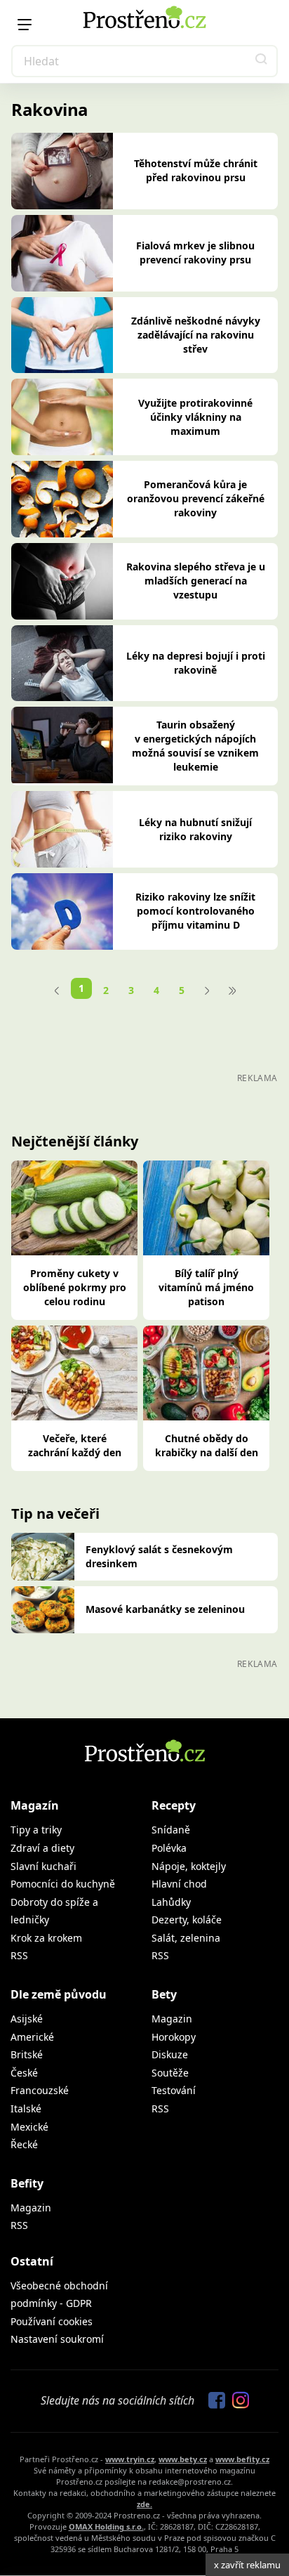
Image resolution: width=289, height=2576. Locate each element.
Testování (174, 2090)
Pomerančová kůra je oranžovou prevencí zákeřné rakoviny (196, 498)
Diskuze (170, 2054)
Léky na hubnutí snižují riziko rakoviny (195, 829)
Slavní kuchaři (43, 1866)
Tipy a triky (36, 1830)
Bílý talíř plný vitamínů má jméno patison (206, 1287)
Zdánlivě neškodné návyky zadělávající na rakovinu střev (196, 335)
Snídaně (171, 1830)
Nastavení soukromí (57, 2339)
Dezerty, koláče (187, 1920)
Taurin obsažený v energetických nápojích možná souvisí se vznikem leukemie (195, 746)
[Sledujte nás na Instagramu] (237, 2401)
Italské (26, 2108)
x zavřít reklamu (247, 2565)
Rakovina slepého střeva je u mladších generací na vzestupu (196, 581)
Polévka (169, 1848)
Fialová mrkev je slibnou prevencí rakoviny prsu (195, 253)
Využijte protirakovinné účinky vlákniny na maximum (195, 417)
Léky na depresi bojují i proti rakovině (196, 663)
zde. (144, 2504)
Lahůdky (171, 1902)
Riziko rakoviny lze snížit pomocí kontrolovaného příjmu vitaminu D (195, 911)
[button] (262, 61)
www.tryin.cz (130, 2459)
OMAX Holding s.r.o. (106, 2526)
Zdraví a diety (42, 1848)
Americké (32, 2037)
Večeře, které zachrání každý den (75, 1445)
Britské (27, 2054)
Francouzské (40, 2090)
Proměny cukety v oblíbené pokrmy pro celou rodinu (75, 1287)
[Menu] (25, 25)
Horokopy (174, 2037)
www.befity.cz (242, 2459)
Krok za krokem (46, 1938)
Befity (27, 2183)
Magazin (172, 2019)
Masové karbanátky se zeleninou (165, 1609)
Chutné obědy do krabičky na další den (207, 1445)
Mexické (29, 2127)
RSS (19, 1955)
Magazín (35, 1805)
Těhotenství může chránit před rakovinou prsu (196, 170)
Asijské (27, 2019)
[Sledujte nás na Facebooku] (213, 2401)
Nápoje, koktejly (189, 1866)
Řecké (24, 2144)
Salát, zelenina (186, 1938)
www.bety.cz (183, 2459)
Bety (164, 1994)
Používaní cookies (52, 2321)
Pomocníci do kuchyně (63, 1884)
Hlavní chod (179, 1884)
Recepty (174, 1805)
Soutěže (170, 2073)
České (24, 2073)
